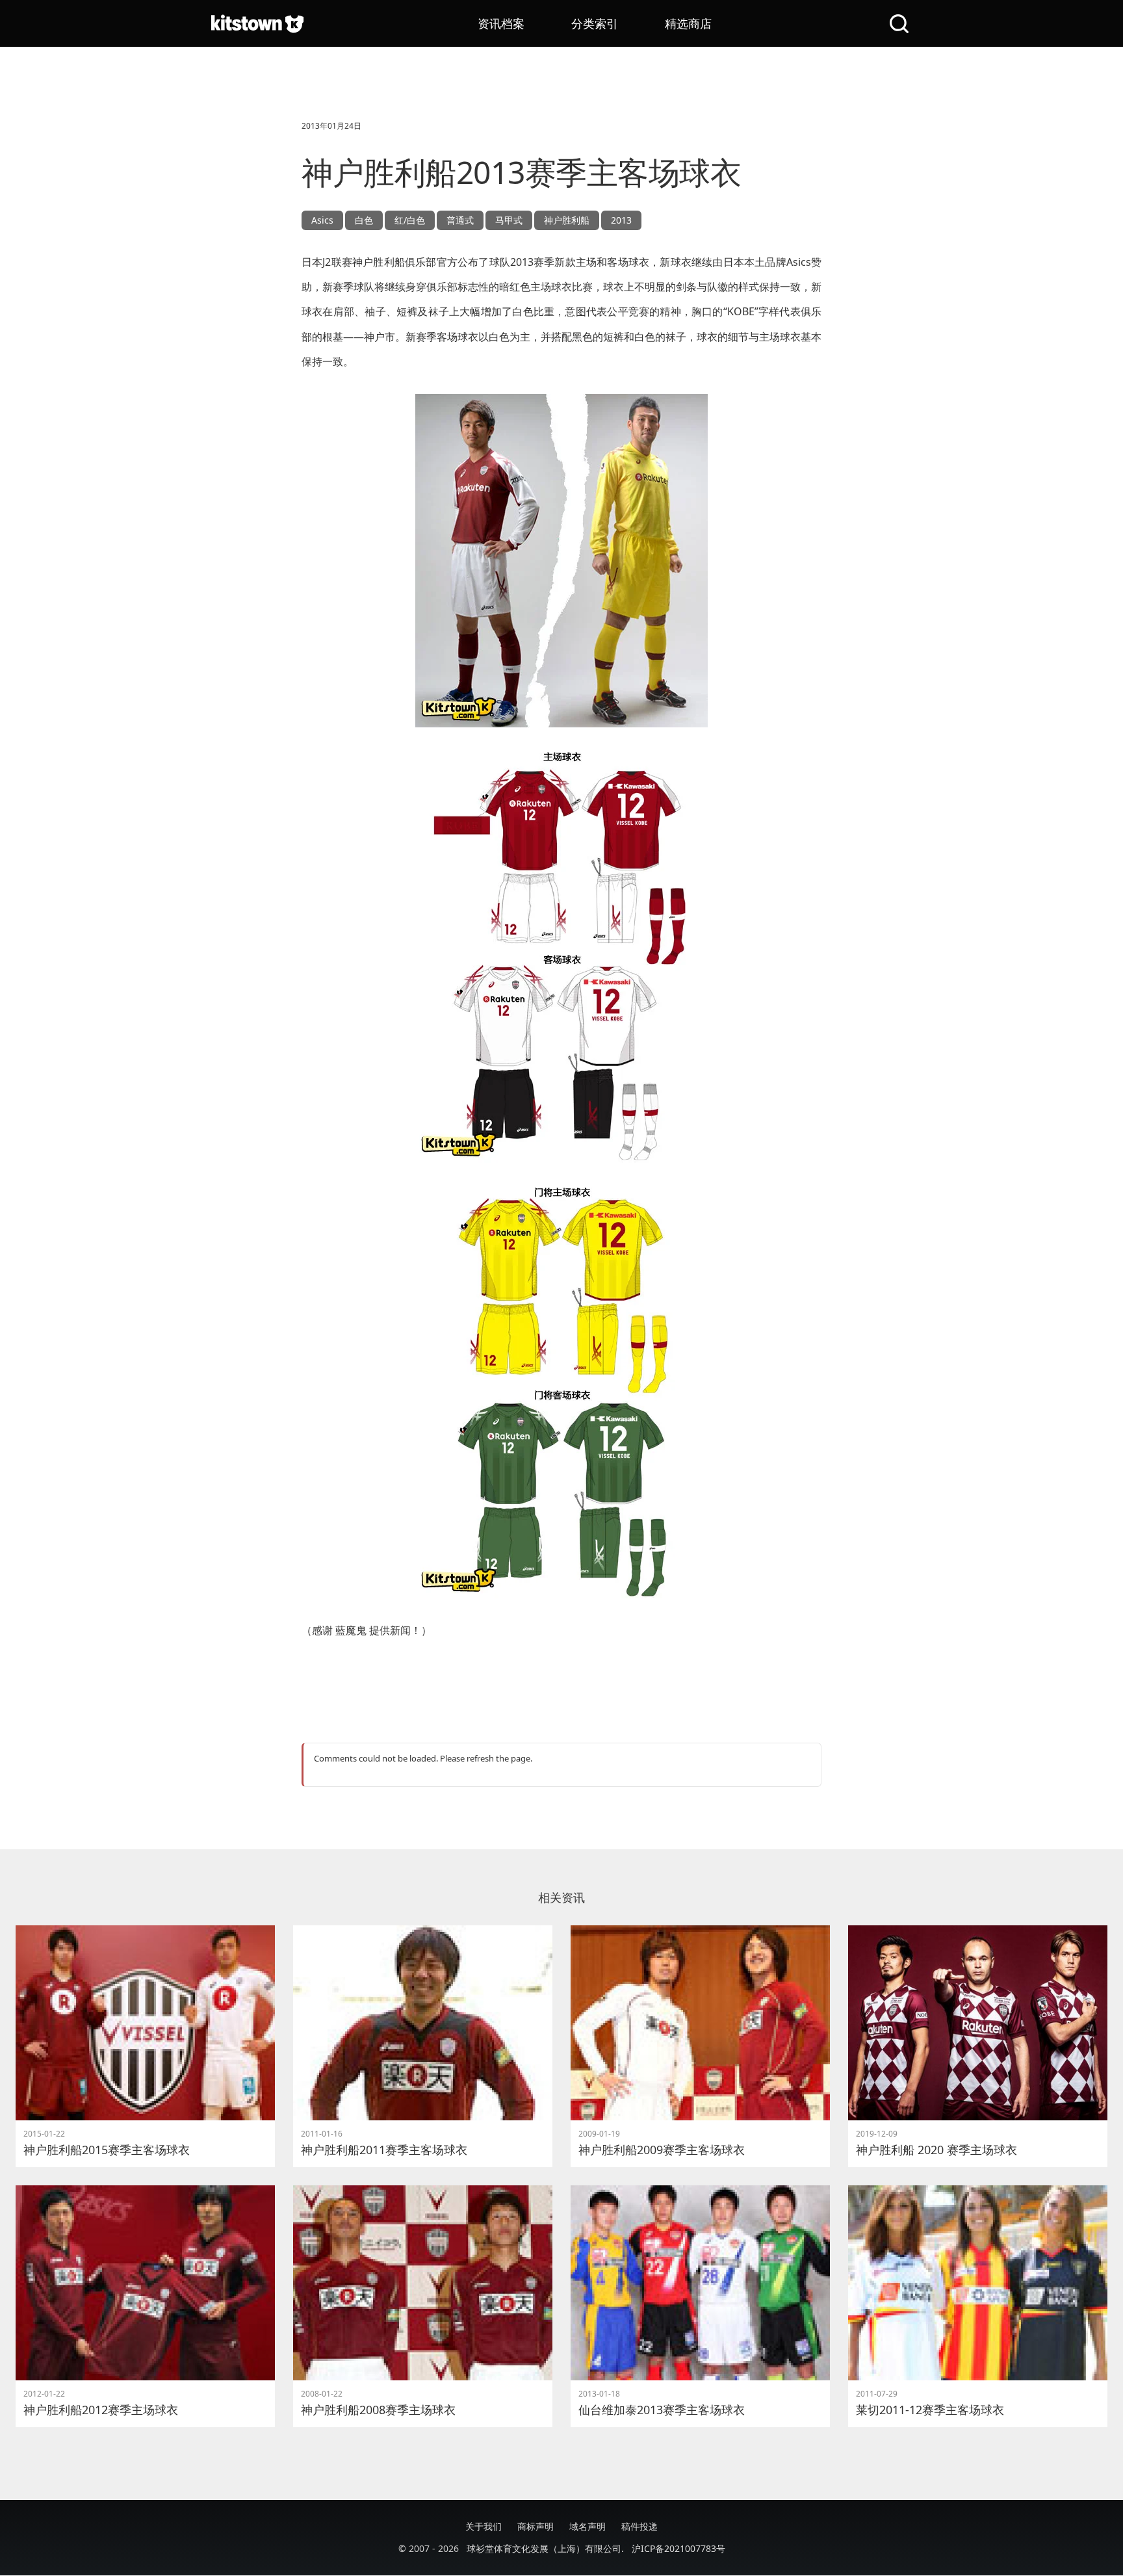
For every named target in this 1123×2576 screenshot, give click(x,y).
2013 (621, 220)
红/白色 (410, 220)
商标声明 (536, 2526)
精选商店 (688, 23)
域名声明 (587, 2526)
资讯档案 (501, 23)
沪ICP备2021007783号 (678, 2548)
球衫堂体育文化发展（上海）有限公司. (545, 2548)
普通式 (460, 220)
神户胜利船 (567, 220)
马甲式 (509, 220)
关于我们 (484, 2526)
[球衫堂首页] (257, 23)
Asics (322, 220)
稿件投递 (639, 2526)
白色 (364, 220)
